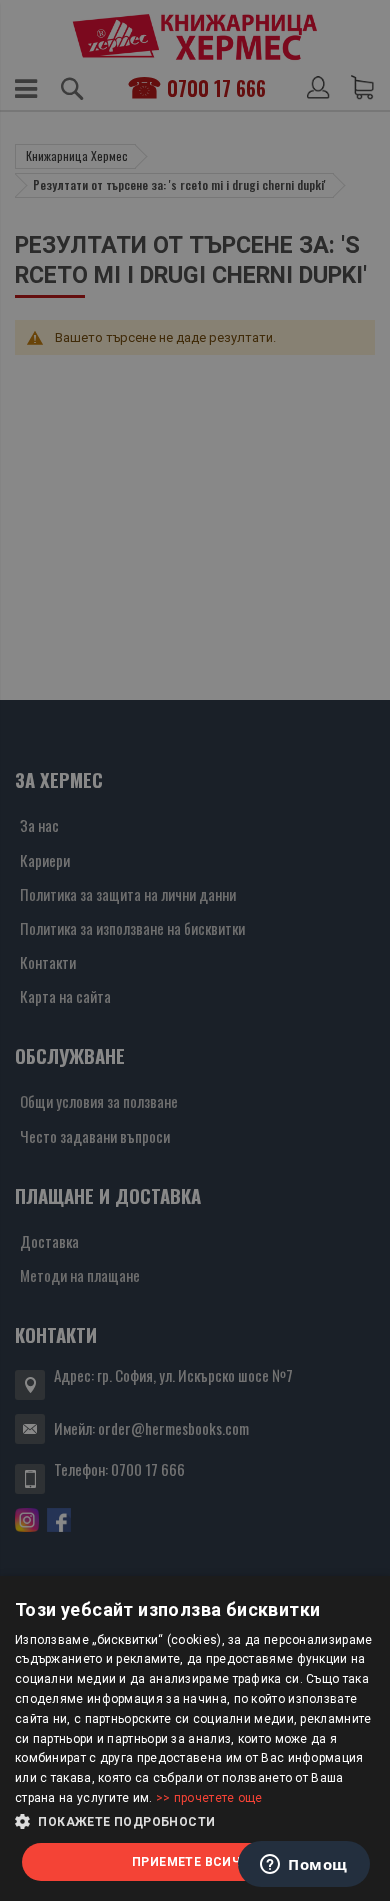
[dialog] (195, 1738)
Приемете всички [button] (195, 1862)
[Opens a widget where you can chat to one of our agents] (304, 1866)
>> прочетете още (209, 1798)
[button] (195, 1822)
